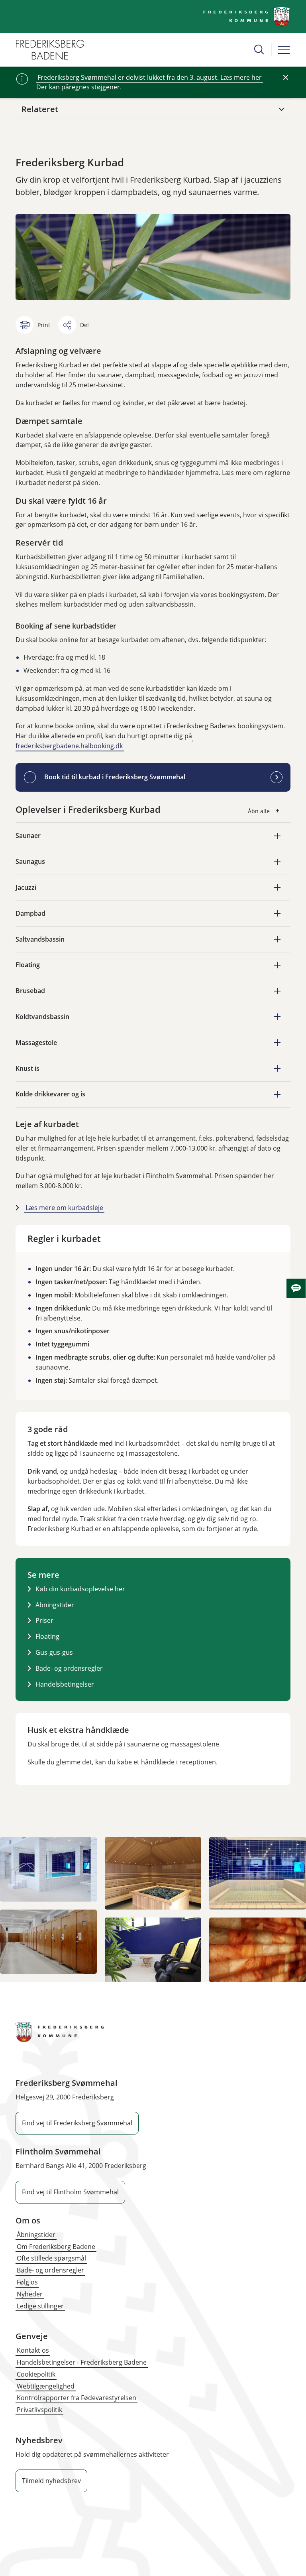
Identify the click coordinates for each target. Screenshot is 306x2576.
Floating (47, 1636)
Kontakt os (33, 2350)
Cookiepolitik (36, 2374)
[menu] (284, 50)
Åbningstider (55, 1605)
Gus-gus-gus (54, 1652)
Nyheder (30, 2294)
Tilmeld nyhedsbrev (51, 2481)
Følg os (27, 2282)
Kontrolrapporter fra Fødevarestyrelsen (76, 2398)
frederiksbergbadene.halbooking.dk (69, 746)
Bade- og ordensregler (69, 1668)
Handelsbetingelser (65, 1684)
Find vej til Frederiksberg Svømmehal (77, 2123)
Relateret (40, 109)
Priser (44, 1620)
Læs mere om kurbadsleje (64, 1208)
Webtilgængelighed (46, 2386)
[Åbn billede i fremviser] (48, 1869)
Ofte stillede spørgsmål (51, 2258)
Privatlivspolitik (39, 2410)
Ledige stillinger (40, 2306)
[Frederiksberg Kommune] (247, 17)
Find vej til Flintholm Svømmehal (70, 2192)
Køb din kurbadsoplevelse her (80, 1589)
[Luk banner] (286, 77)
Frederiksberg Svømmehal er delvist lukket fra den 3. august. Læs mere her (150, 77)
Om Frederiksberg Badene (56, 2247)
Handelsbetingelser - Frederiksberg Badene (82, 2362)
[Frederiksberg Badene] (50, 50)
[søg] (259, 49)
